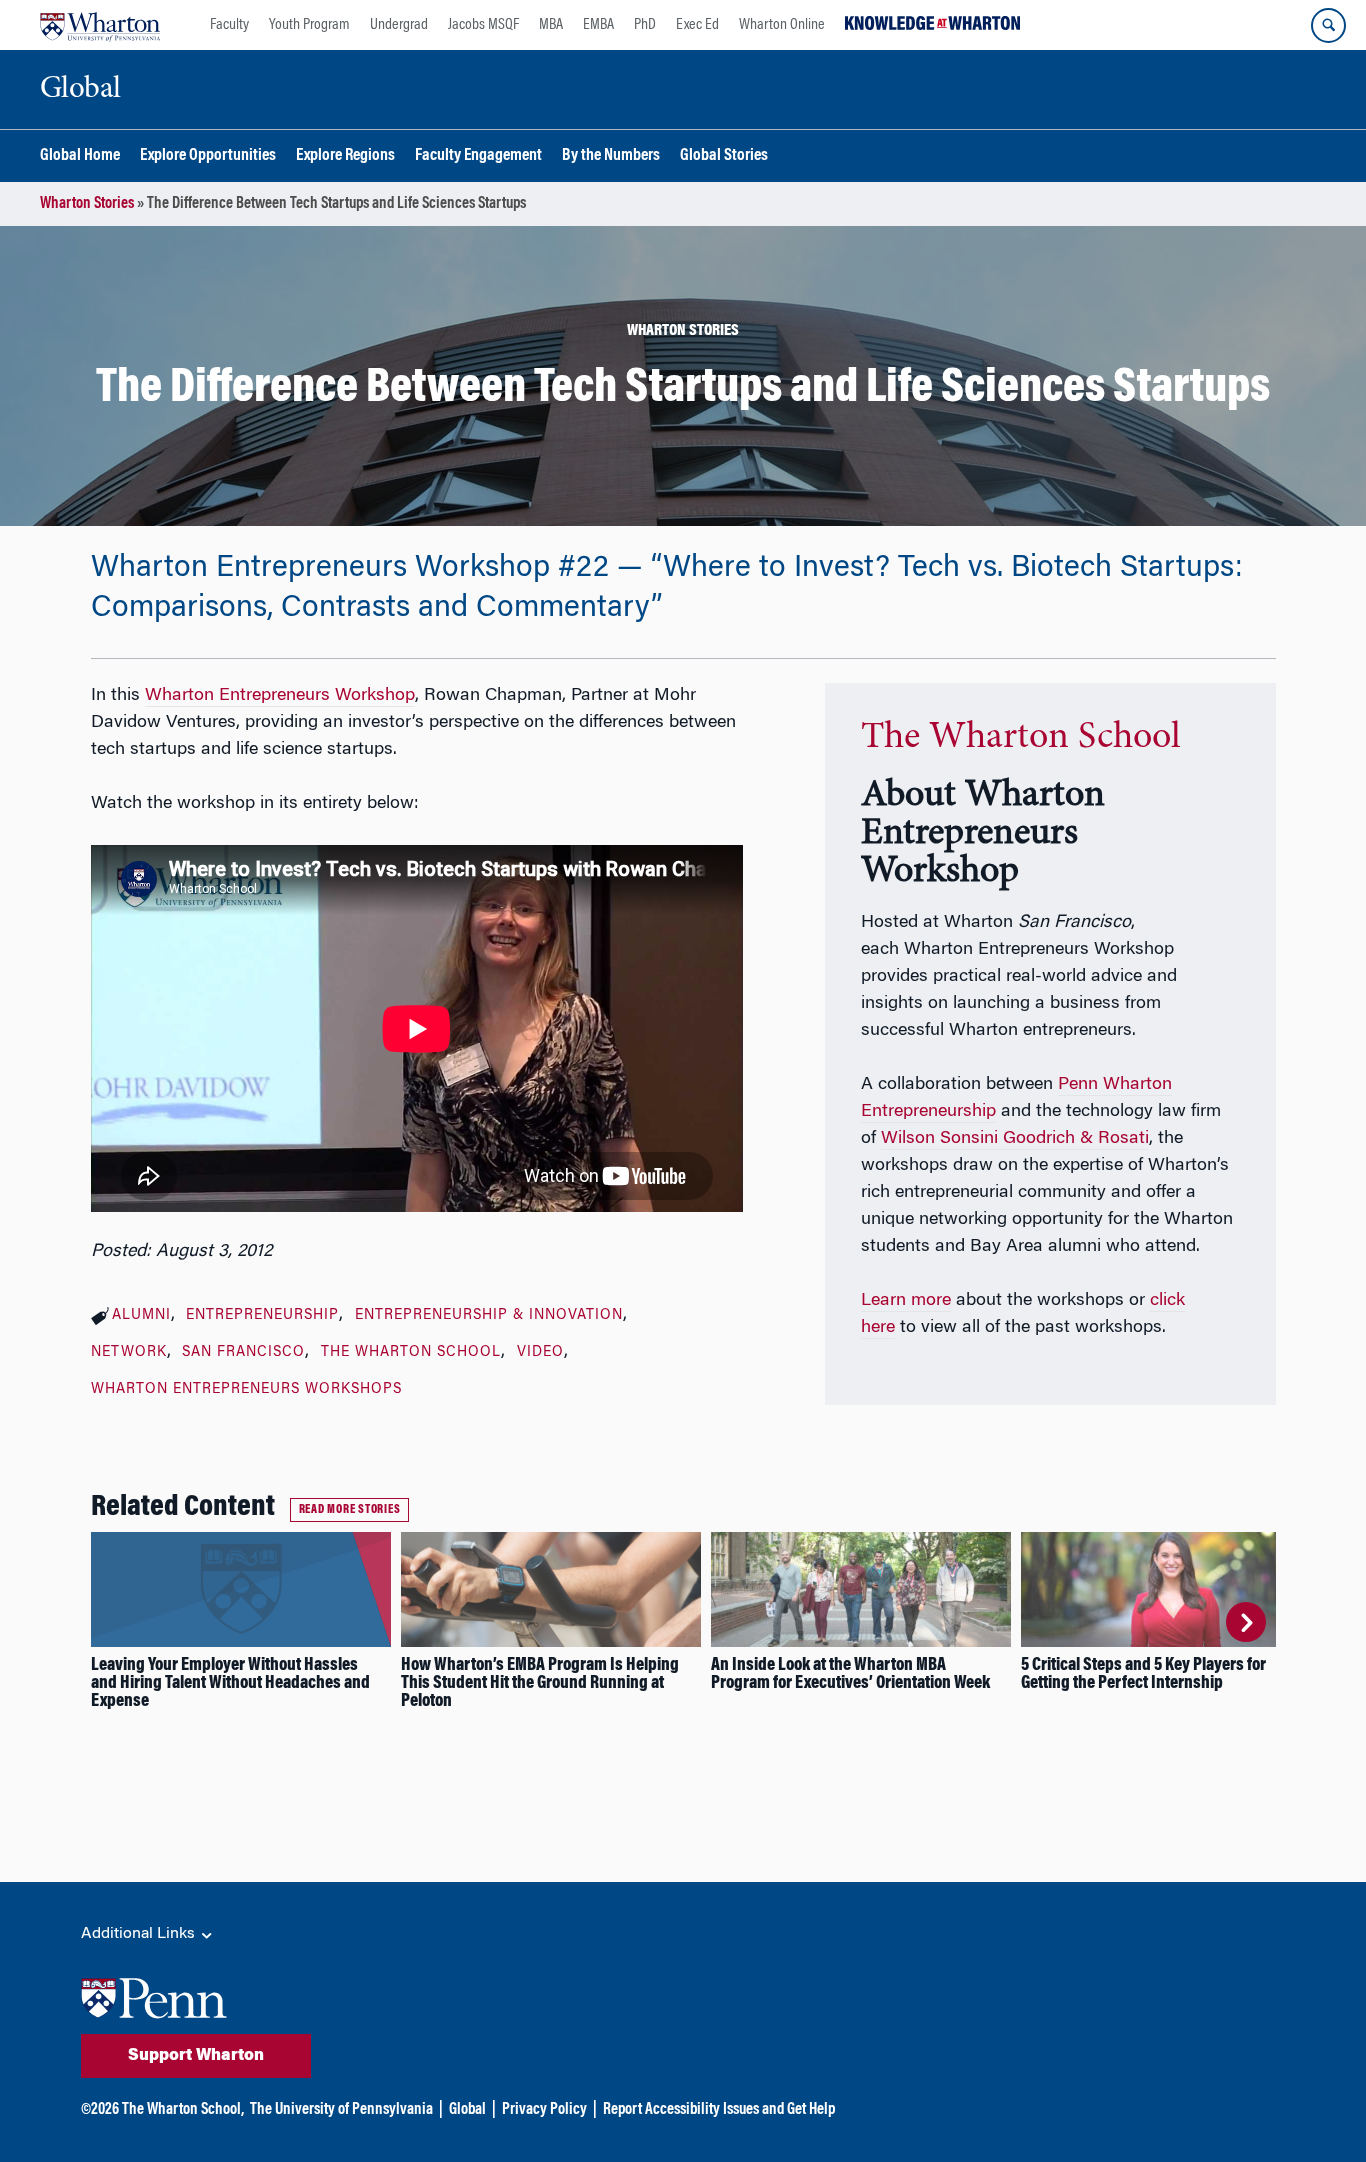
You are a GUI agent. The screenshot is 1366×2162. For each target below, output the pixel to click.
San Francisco (243, 1353)
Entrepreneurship (262, 1316)
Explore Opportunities (208, 156)
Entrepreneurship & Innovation (489, 1316)
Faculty (229, 25)
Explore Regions (345, 156)
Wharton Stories (87, 204)
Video (540, 1353)
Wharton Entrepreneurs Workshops (246, 1390)
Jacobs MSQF (483, 25)
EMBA (598, 25)
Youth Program (309, 25)
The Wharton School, (183, 2110)
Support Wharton (196, 2056)
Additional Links (140, 1934)
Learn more (906, 1301)
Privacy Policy (544, 2110)
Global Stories (724, 156)
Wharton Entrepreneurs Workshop (280, 696)
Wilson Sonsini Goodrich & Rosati (1015, 1139)
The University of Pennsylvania (341, 2110)
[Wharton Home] (100, 25)
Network (129, 1353)
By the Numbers (611, 156)
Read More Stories (350, 1510)
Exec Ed (697, 25)
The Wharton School (411, 1353)
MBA (551, 25)
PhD (645, 25)
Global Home (80, 156)
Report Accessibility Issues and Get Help (719, 2110)
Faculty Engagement (478, 156)
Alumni (141, 1316)
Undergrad (399, 25)
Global (467, 2110)
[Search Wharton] (1328, 25)
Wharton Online (782, 25)
